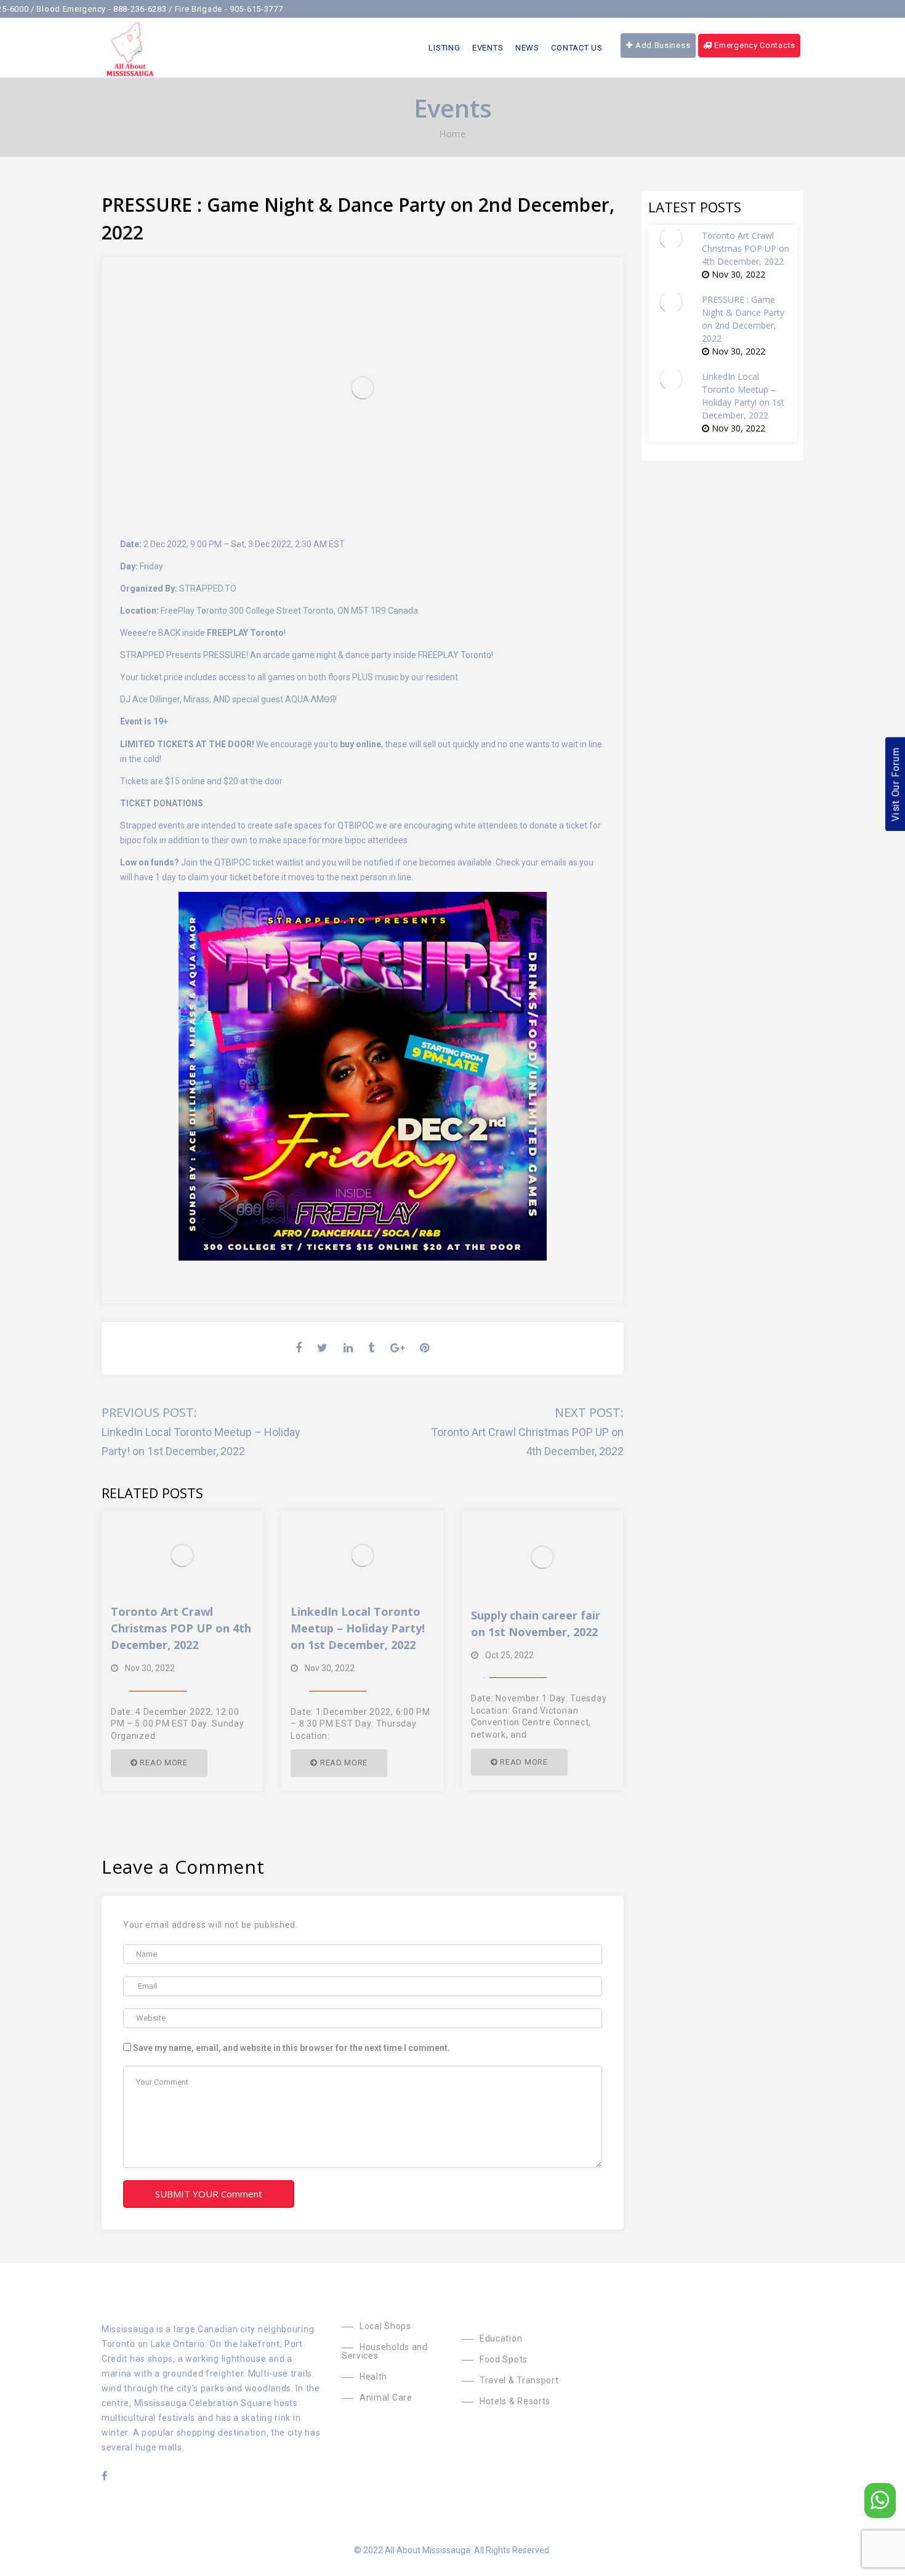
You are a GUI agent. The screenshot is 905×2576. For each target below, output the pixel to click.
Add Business (662, 45)
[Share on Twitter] (324, 1348)
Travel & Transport (519, 2380)
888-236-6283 (101, 9)
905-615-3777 (217, 9)
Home (452, 134)
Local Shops (385, 2326)
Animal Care (386, 2397)
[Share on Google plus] (399, 1348)
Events (488, 48)
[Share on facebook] (300, 1348)
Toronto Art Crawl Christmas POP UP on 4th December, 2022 (181, 1628)
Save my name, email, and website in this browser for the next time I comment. (292, 2048)
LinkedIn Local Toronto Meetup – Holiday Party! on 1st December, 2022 (358, 1628)
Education (501, 2338)
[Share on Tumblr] (373, 1348)
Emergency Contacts (754, 45)
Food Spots (504, 2359)
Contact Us (577, 48)
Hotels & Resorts (515, 2401)
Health (373, 2377)
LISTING (444, 48)
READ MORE (163, 1763)
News (527, 48)
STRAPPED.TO (208, 588)
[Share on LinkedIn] (350, 1348)
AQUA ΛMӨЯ (309, 699)
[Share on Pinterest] (425, 1348)
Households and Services (385, 2351)
